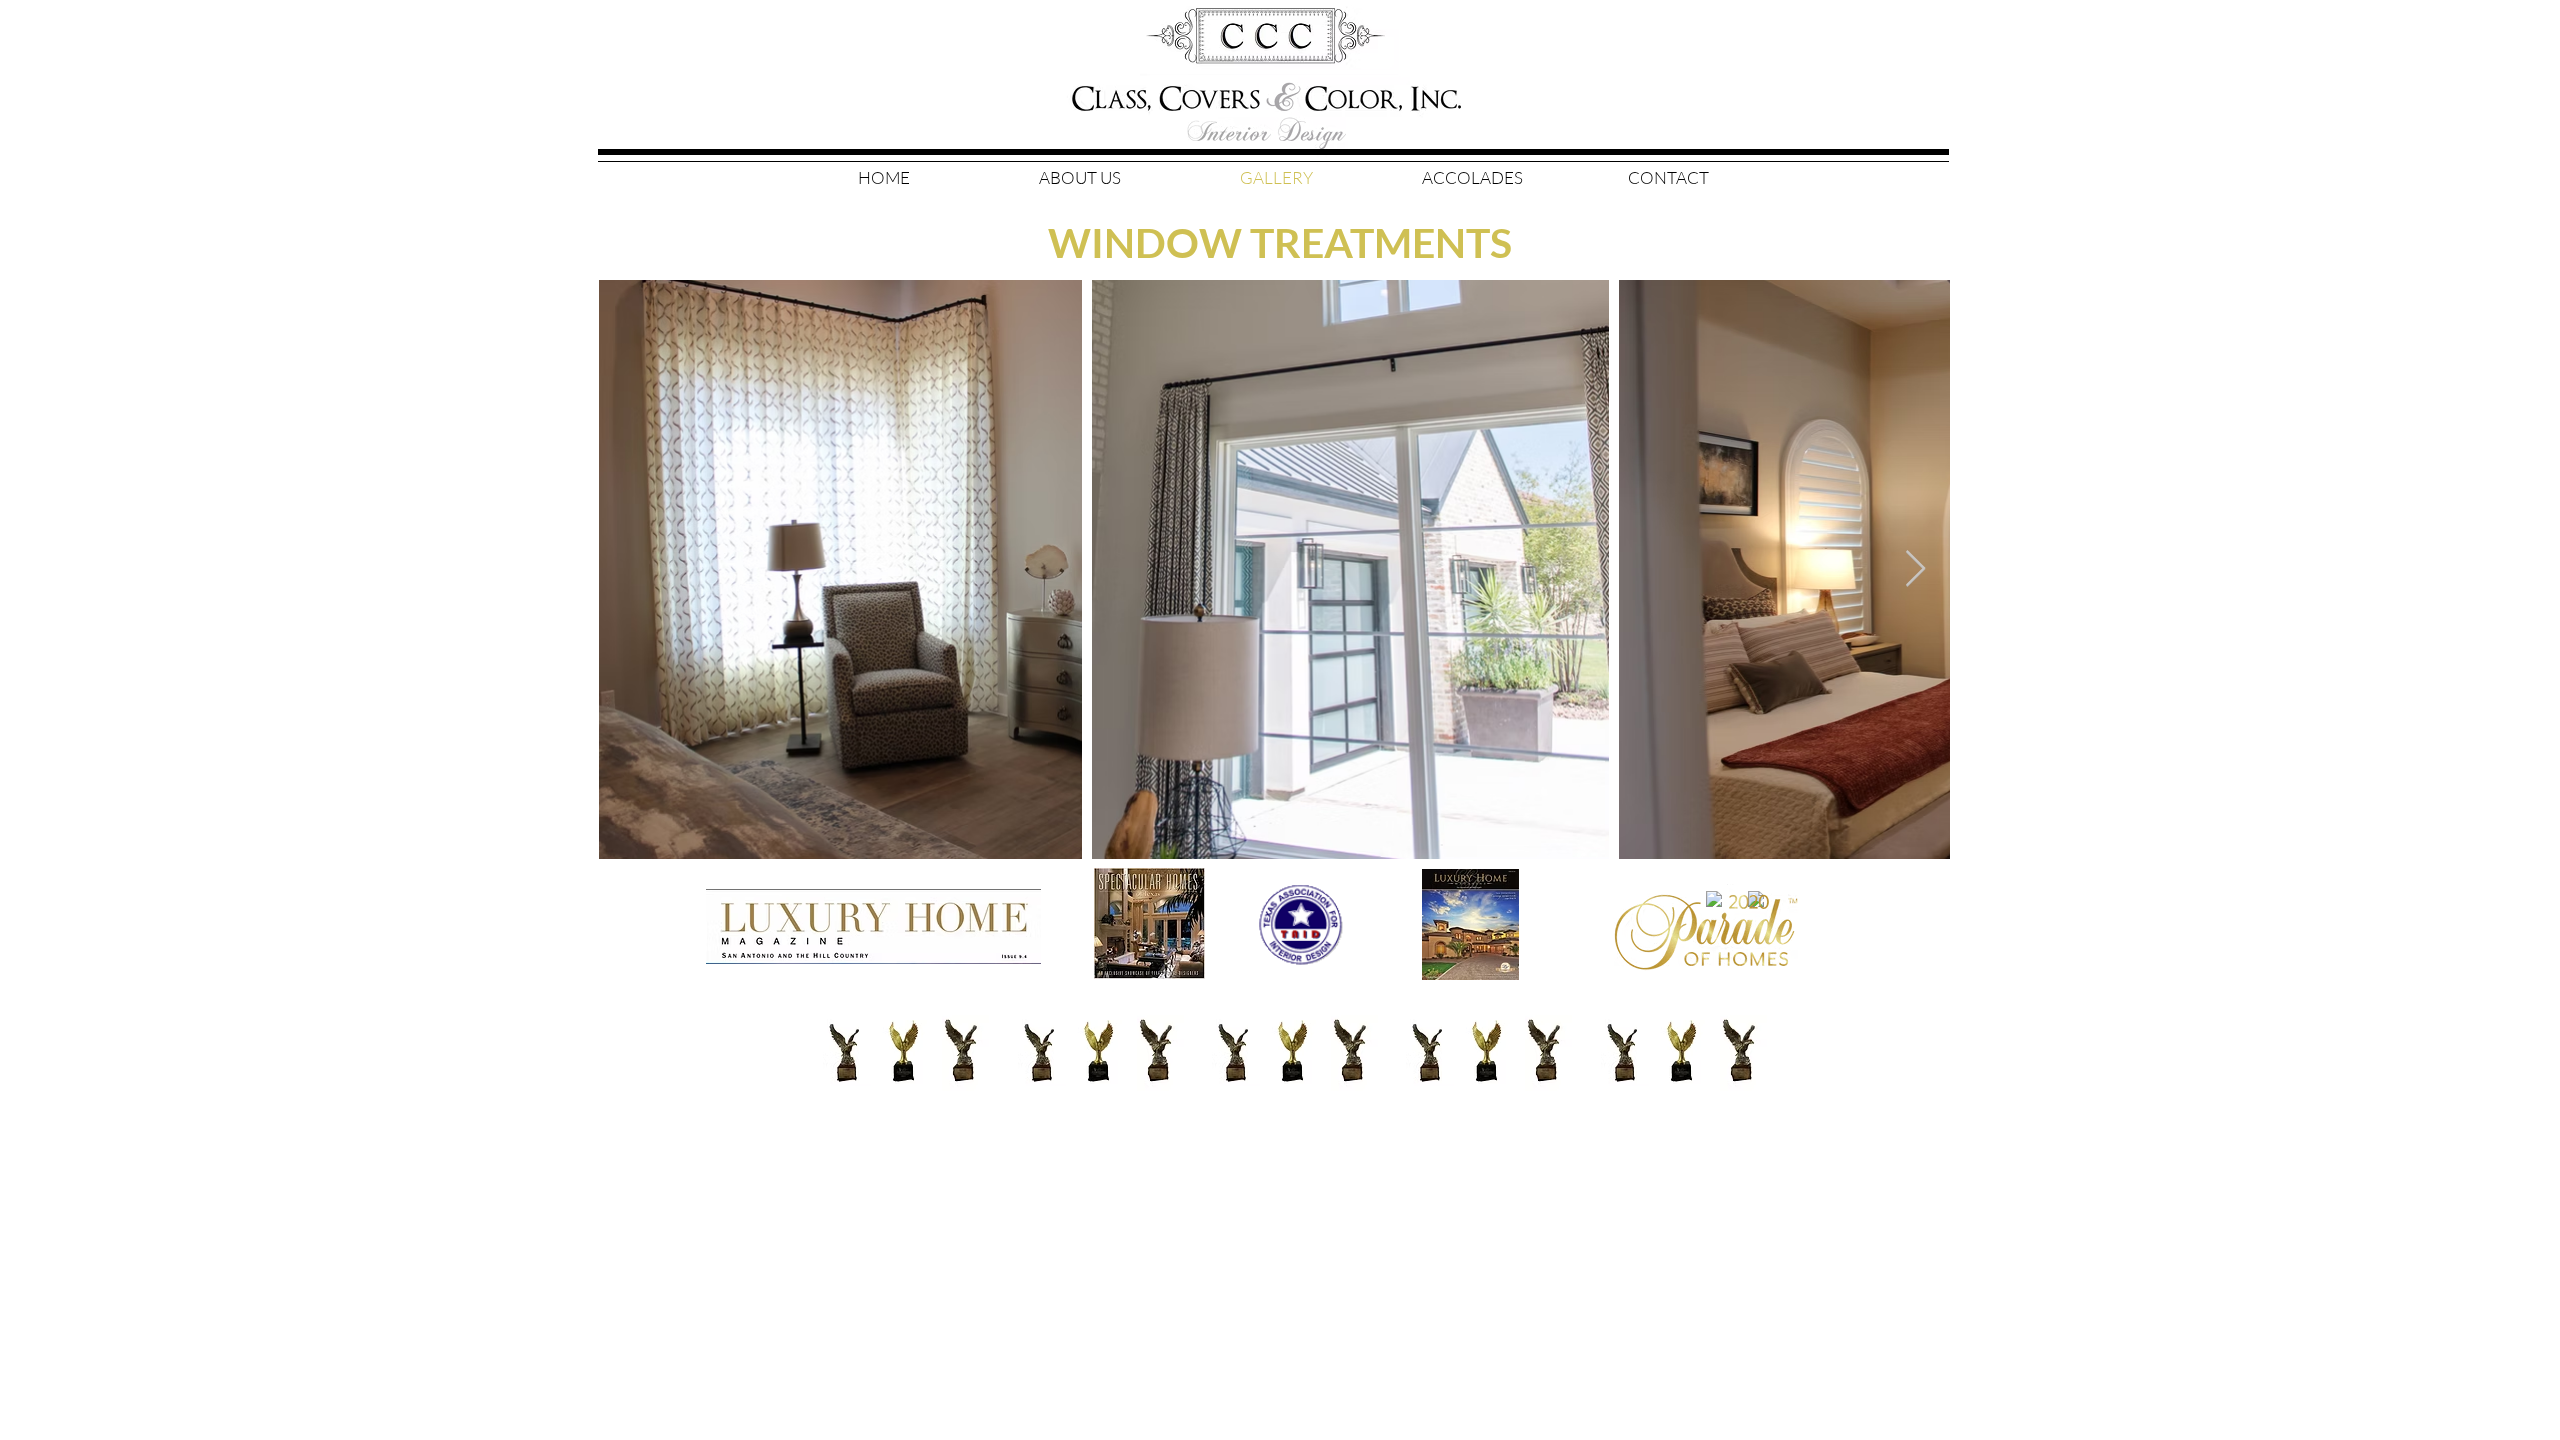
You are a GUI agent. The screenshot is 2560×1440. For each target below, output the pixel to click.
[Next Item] (1915, 569)
